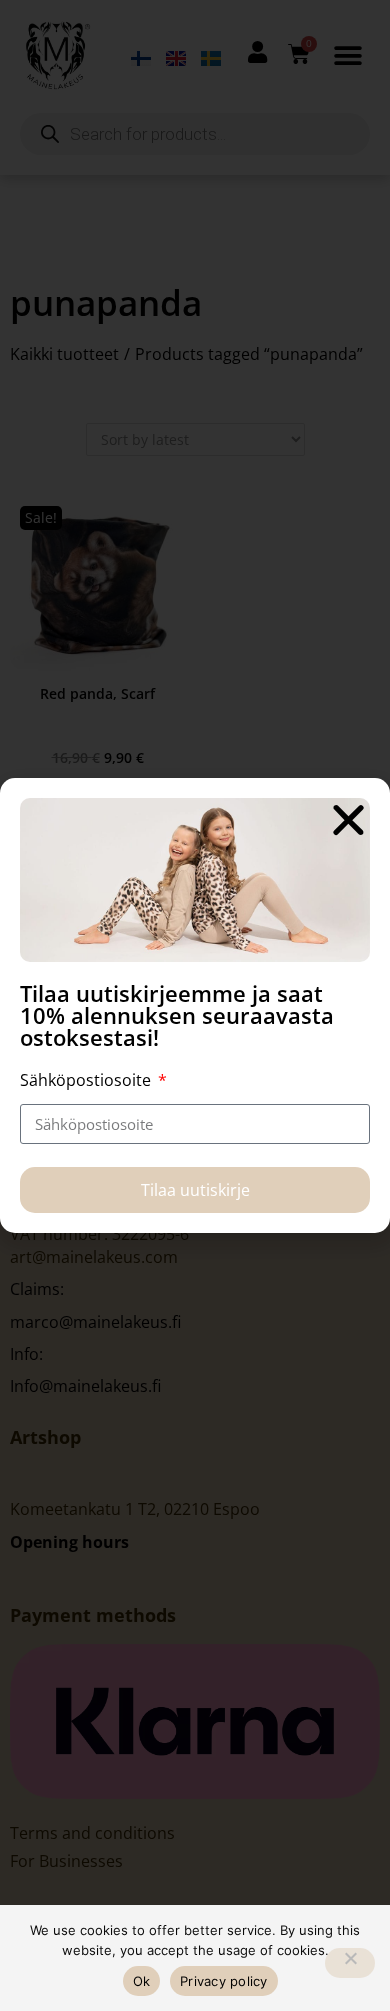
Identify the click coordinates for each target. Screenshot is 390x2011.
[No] (350, 1963)
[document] (195, 1005)
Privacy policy (224, 1981)
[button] (348, 819)
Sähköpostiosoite (87, 1080)
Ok (142, 1981)
